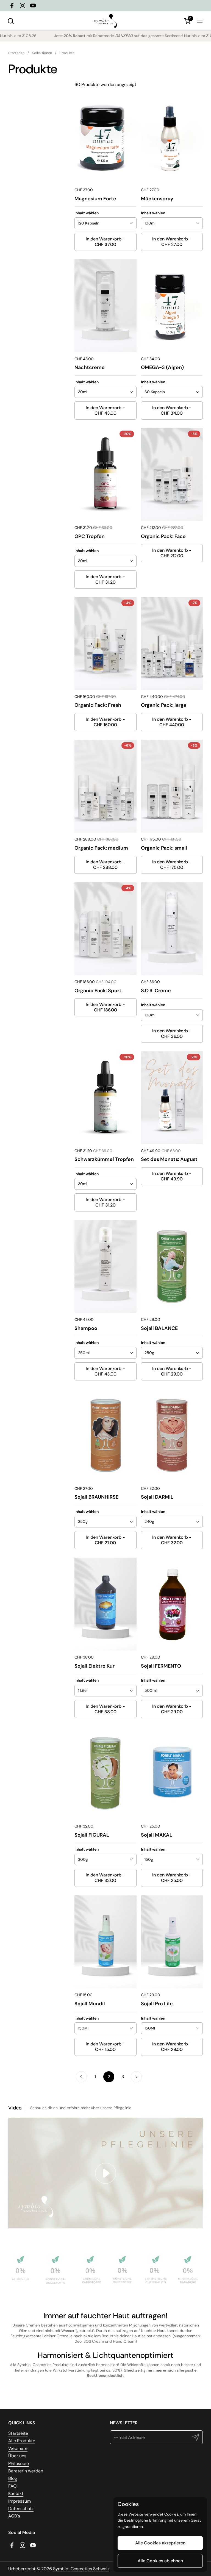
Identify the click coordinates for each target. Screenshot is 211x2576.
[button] (11, 21)
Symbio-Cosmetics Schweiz (81, 2569)
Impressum (20, 2501)
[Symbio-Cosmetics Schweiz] (105, 21)
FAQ (12, 2486)
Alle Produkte (22, 2441)
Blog (13, 2478)
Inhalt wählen (87, 213)
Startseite (18, 2433)
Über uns (17, 2456)
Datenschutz (21, 2509)
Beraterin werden (26, 2471)
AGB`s (14, 2516)
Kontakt (16, 2493)
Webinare (18, 2448)
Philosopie (19, 2463)
